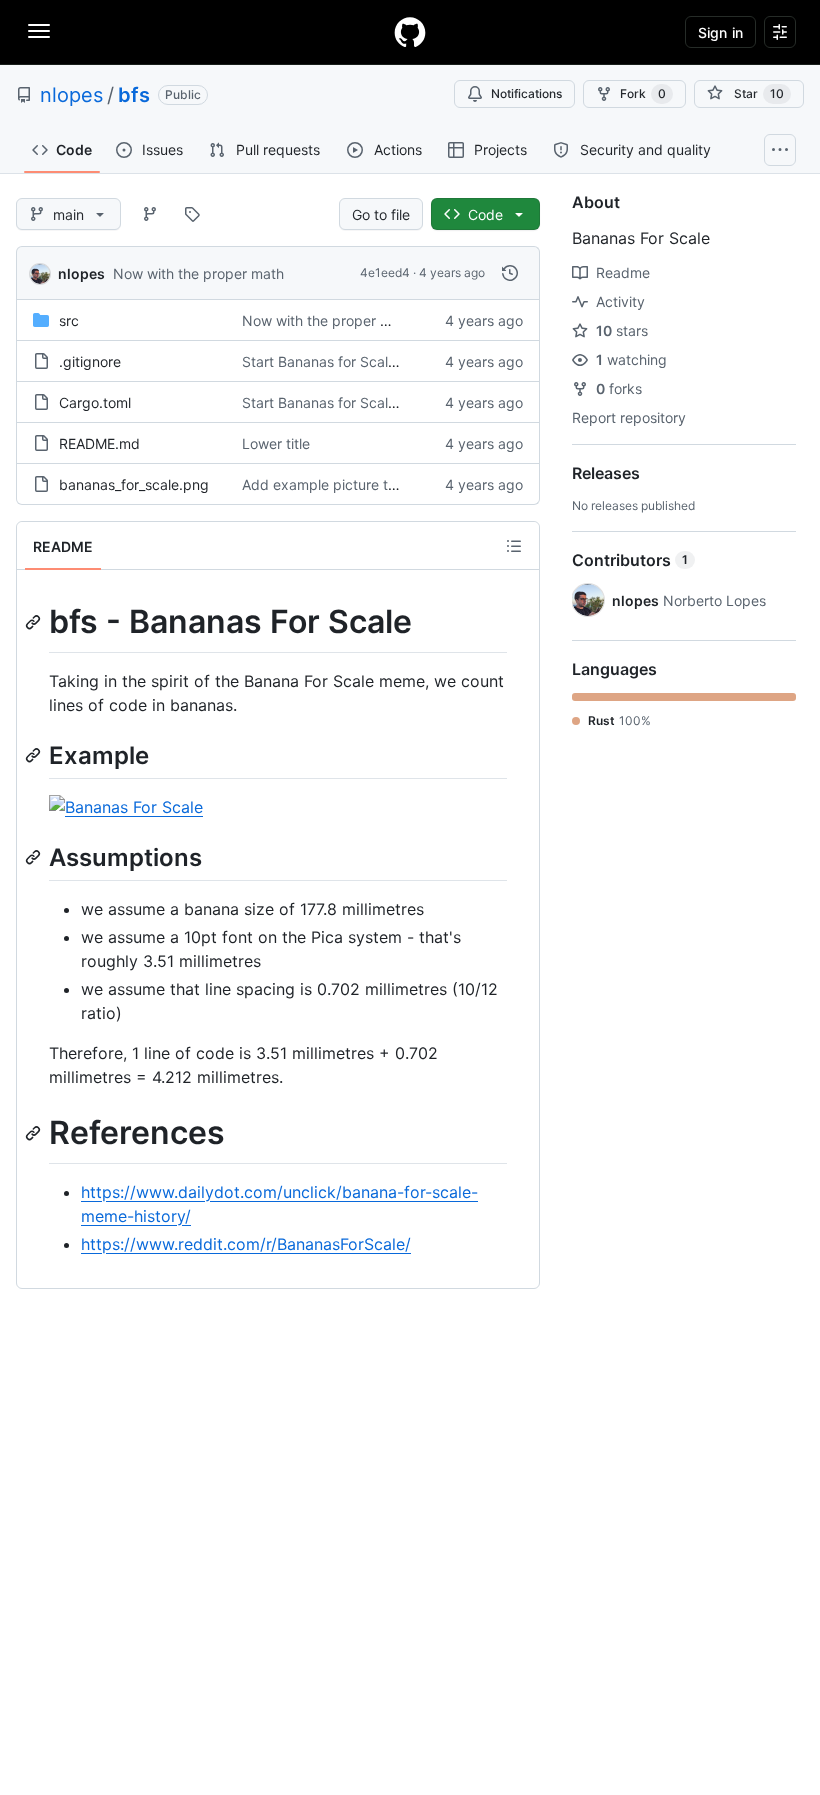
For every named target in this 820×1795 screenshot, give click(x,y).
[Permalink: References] (35, 1133)
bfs (134, 95)
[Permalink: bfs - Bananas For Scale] (35, 622)
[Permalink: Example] (35, 755)
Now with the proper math (198, 273)
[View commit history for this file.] (510, 273)
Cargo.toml (95, 402)
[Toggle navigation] (39, 31)
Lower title (276, 443)
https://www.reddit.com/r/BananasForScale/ (246, 1244)
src (69, 320)
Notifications (526, 93)
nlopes (71, 95)
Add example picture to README (349, 484)
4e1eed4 (385, 272)
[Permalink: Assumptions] (35, 857)
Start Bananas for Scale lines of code (362, 361)
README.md (99, 443)
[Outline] (514, 546)
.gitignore (90, 361)
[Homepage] (410, 32)
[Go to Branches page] (150, 214)
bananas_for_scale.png (134, 484)
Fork (643, 93)
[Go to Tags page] (192, 214)
